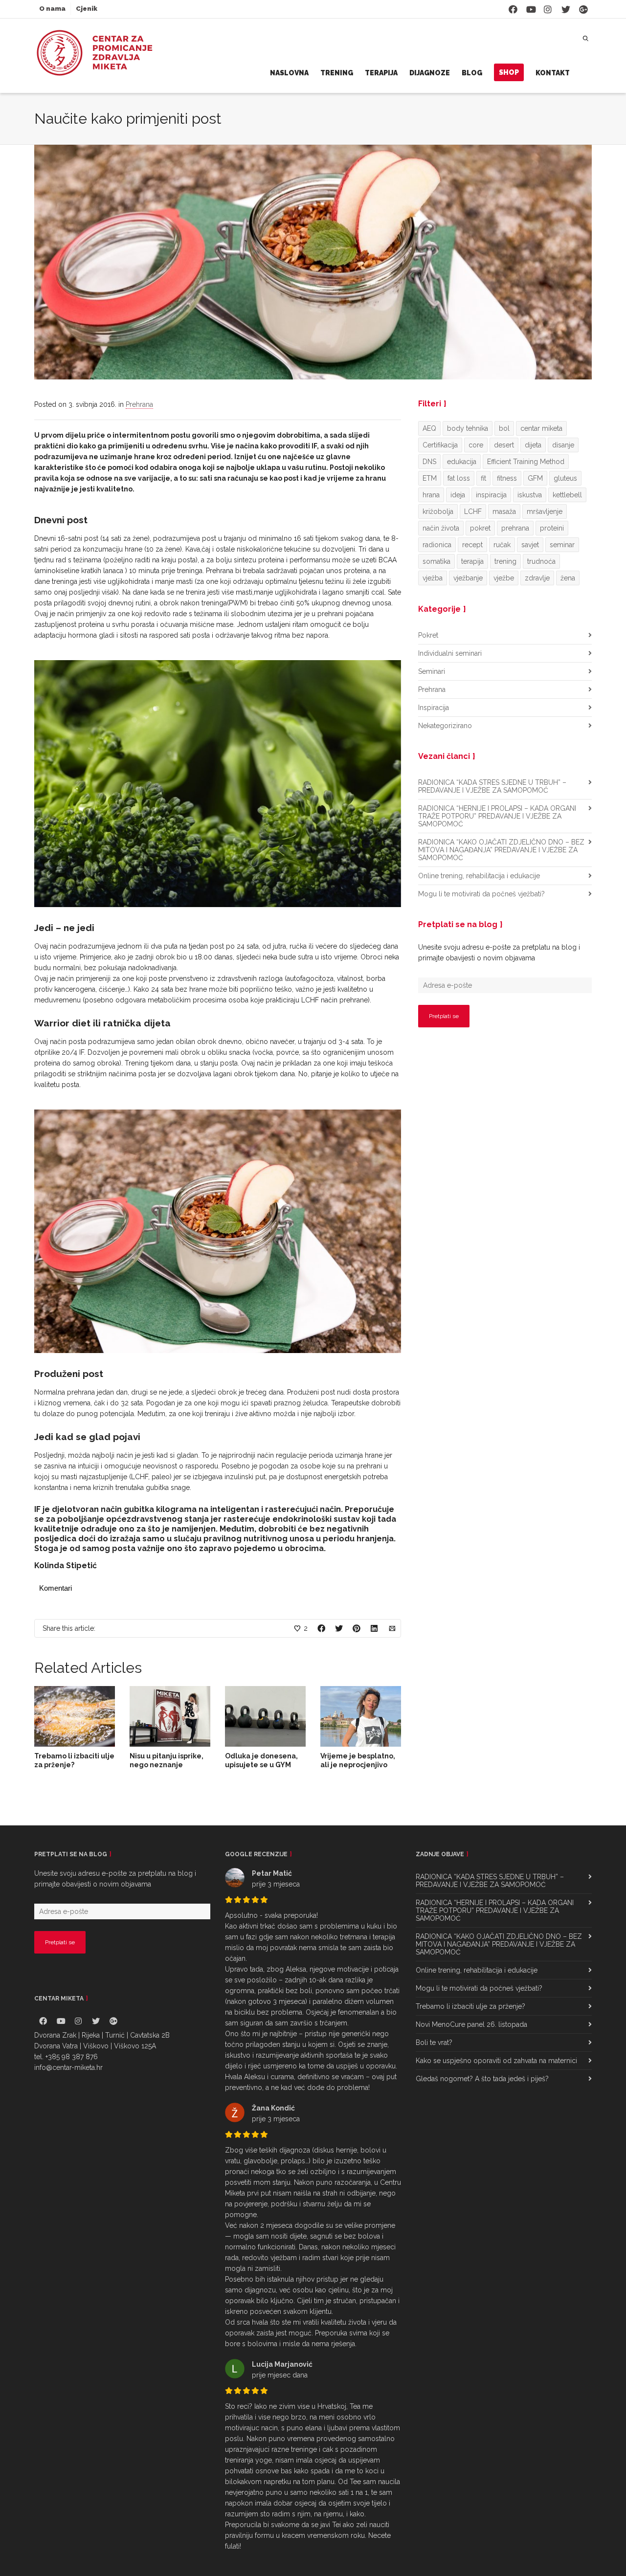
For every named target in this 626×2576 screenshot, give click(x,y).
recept (472, 545)
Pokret (428, 635)
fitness (507, 478)
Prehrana (139, 404)
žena (568, 578)
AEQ (429, 428)
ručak (502, 545)
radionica (437, 545)
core (476, 445)
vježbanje (468, 578)
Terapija (381, 73)
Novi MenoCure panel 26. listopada (471, 2024)
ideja (458, 495)
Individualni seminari (450, 653)
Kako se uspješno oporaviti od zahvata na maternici (496, 2061)
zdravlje (537, 578)
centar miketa (541, 428)
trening (505, 561)
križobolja (438, 511)
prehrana (515, 528)
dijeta (533, 445)
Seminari (432, 671)
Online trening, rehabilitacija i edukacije (479, 876)
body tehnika (468, 428)
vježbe (504, 578)
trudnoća (541, 561)
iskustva (530, 495)
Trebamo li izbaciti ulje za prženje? (470, 2006)
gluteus (565, 478)
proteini (552, 528)
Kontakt (553, 73)
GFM (535, 478)
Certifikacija (440, 445)
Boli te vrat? (434, 2043)
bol (504, 428)
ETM (430, 478)
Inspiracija (434, 708)
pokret (480, 528)
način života (441, 528)
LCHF (473, 511)
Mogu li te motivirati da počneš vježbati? (481, 894)
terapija (472, 561)
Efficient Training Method (526, 462)
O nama (52, 9)
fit (483, 478)
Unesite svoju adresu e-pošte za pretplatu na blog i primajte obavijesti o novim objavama (499, 953)
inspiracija (491, 495)
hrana (431, 495)
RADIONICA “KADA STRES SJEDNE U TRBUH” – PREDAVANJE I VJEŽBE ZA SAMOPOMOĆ (492, 786)
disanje (563, 445)
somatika (436, 561)
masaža (504, 511)
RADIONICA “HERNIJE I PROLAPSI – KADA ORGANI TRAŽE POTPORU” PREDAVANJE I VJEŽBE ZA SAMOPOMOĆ (497, 816)
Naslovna (289, 73)
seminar (562, 545)
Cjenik (87, 9)
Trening (337, 73)
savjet (530, 545)
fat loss (459, 478)
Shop (509, 72)
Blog (472, 73)
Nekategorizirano (445, 726)
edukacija (462, 462)
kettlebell (567, 495)
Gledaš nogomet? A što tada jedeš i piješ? (482, 2079)
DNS (429, 462)
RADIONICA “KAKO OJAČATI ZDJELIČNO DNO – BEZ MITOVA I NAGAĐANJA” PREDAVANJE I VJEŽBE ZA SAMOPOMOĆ (501, 850)
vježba (433, 578)
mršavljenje (545, 511)
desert (504, 445)
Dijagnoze (430, 73)
